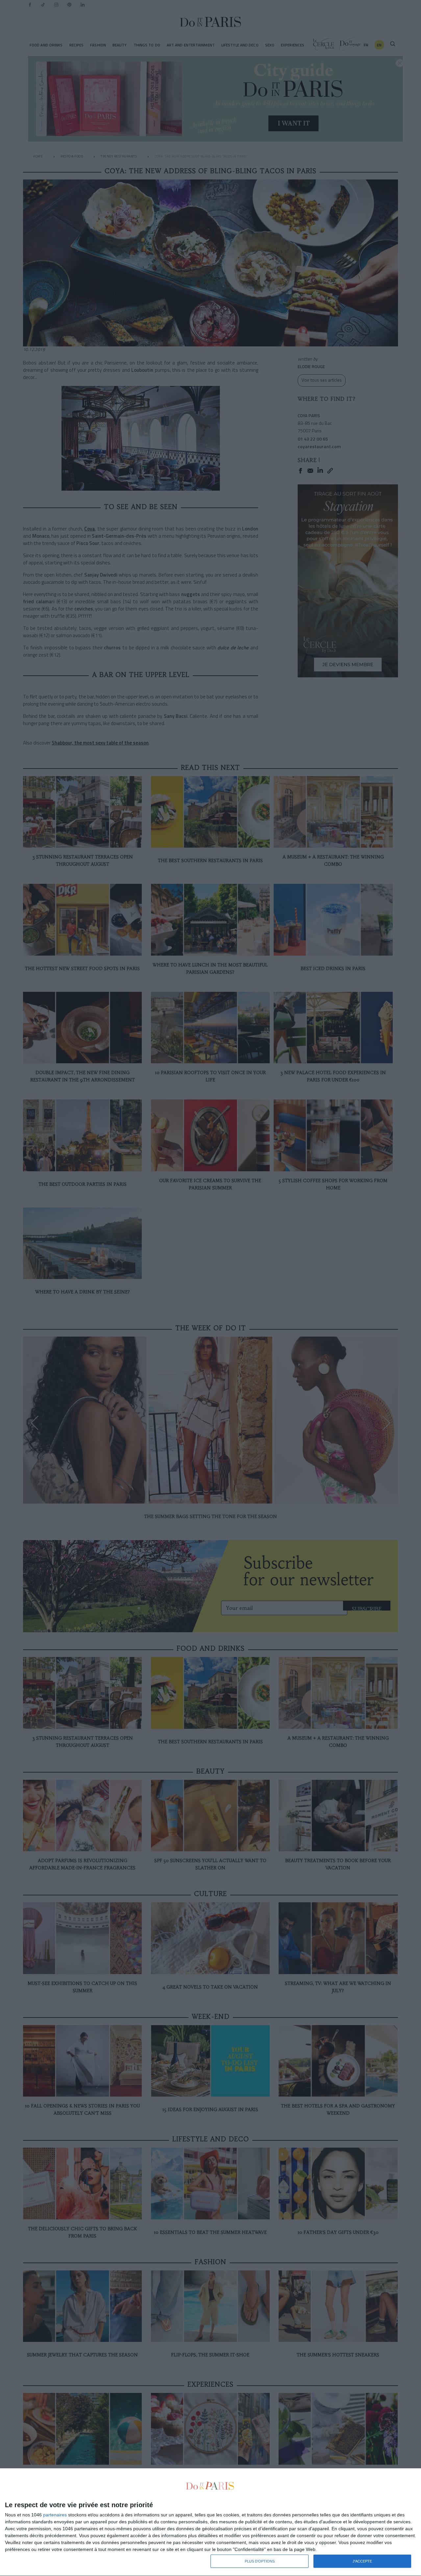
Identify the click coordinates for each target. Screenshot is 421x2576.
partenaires (55, 2515)
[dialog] (210, 2522)
